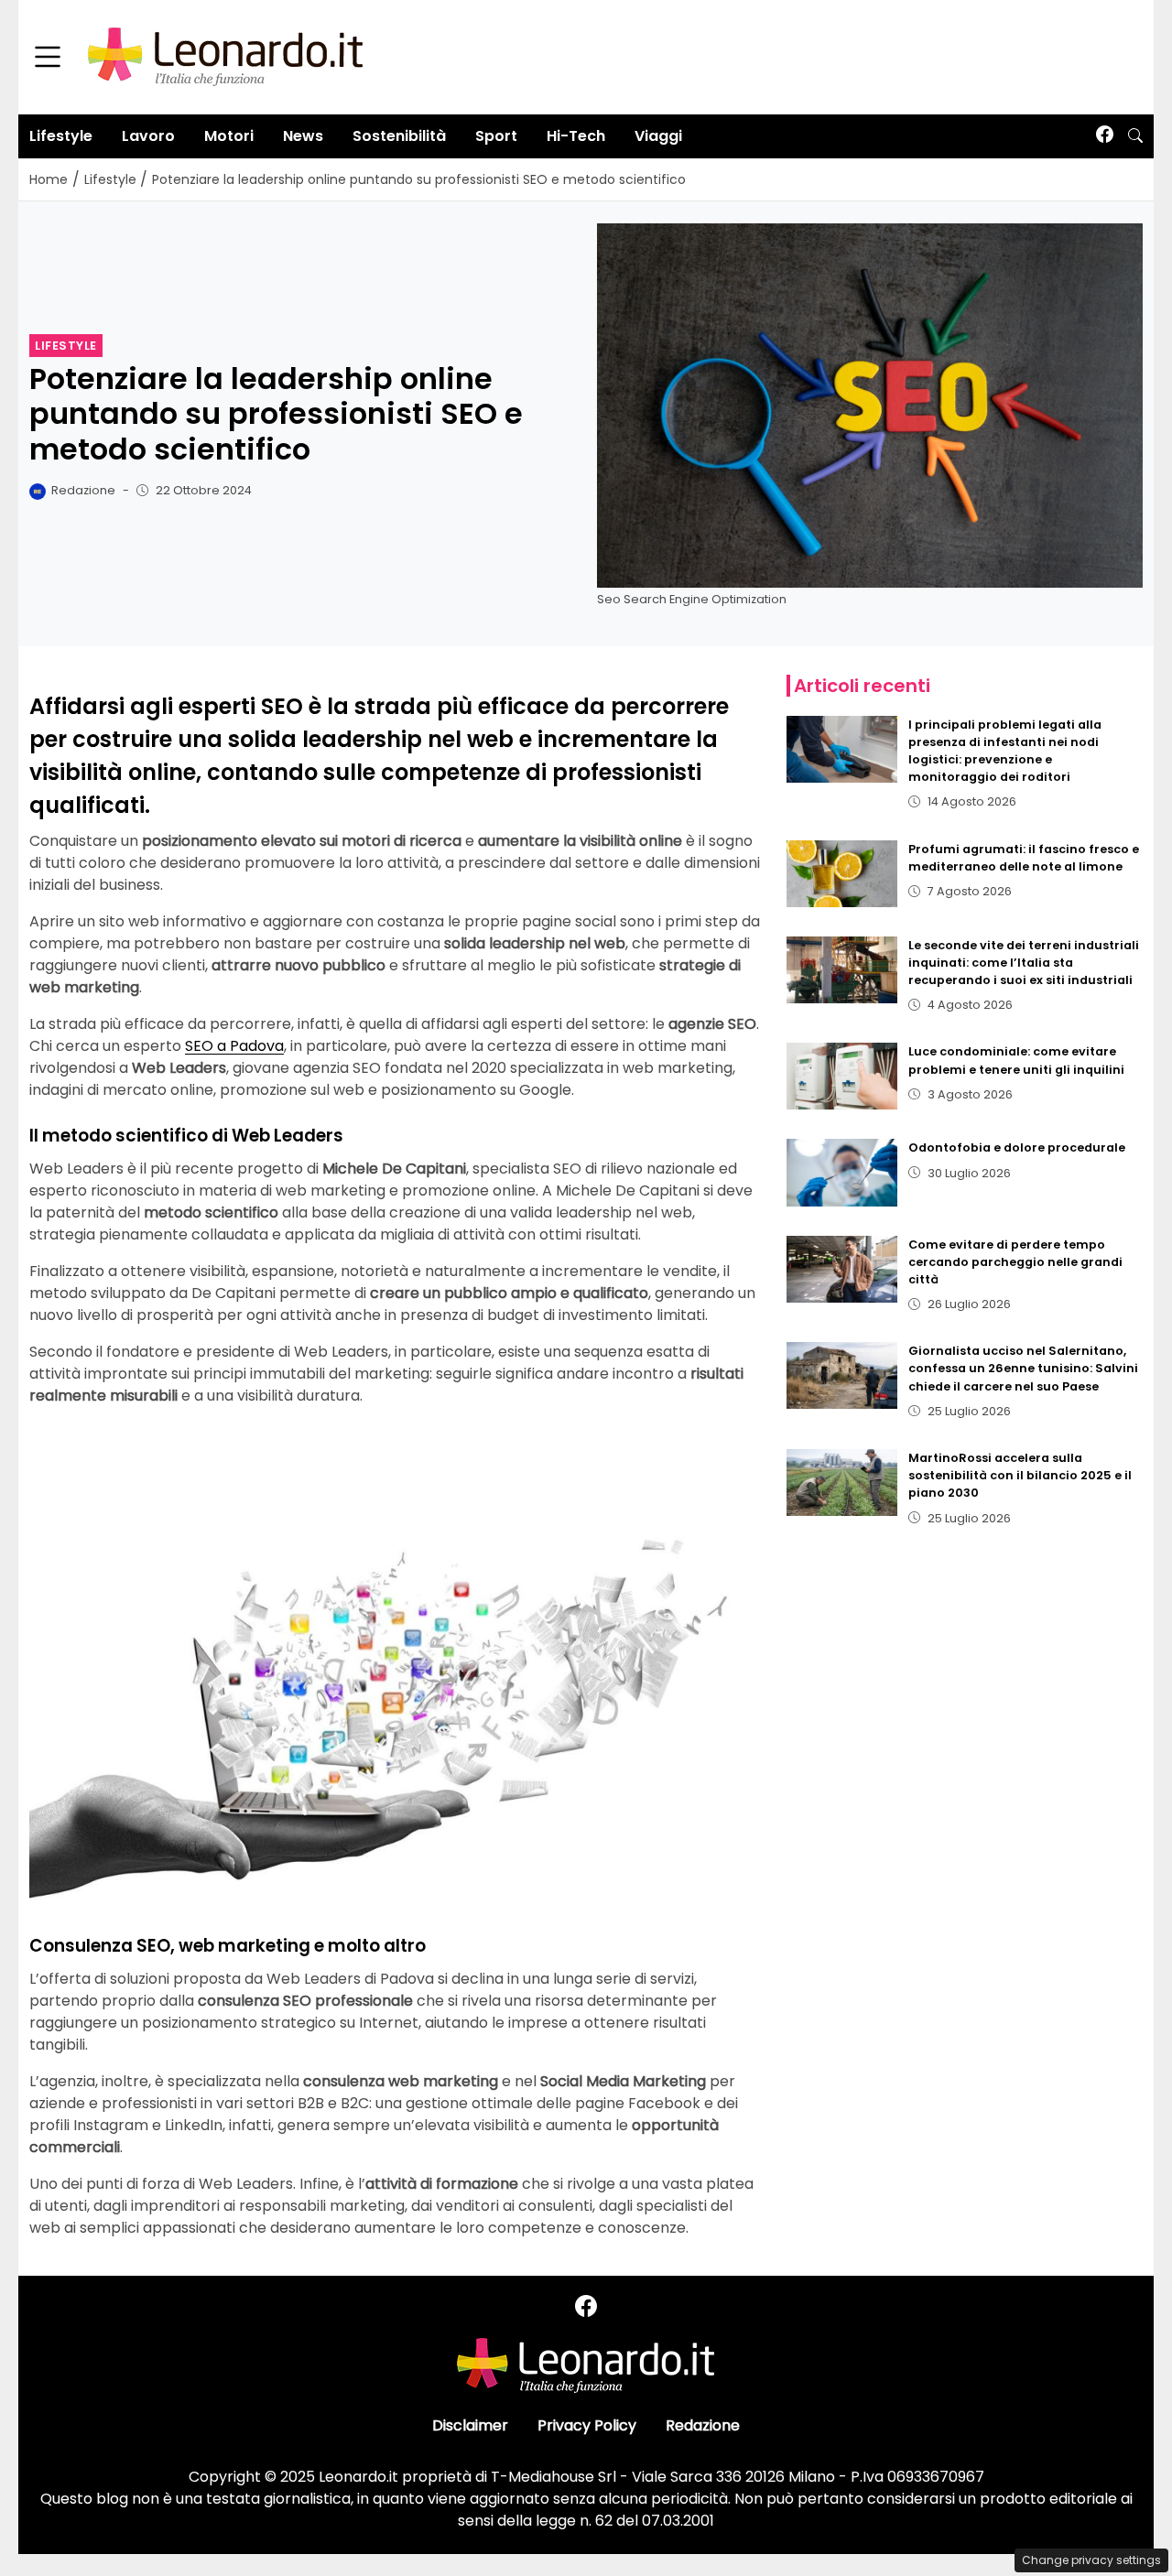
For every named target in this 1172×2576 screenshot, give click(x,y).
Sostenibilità (399, 136)
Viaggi (658, 136)
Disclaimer (470, 2425)
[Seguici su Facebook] (1105, 136)
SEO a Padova (234, 1046)
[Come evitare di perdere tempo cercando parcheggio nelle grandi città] (842, 1269)
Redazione (703, 2425)
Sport (496, 136)
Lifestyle (61, 136)
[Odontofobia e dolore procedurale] (842, 1172)
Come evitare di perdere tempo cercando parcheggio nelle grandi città (1015, 1262)
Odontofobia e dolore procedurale (1017, 1147)
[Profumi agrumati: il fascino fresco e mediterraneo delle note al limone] (842, 874)
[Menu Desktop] (48, 58)
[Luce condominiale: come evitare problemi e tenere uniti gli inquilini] (842, 1076)
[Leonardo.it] (225, 56)
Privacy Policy (587, 2425)
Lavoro (148, 136)
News (303, 136)
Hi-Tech (576, 136)
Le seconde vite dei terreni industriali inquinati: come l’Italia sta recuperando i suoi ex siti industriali (1024, 963)
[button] (1135, 136)
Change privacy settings (1091, 2560)
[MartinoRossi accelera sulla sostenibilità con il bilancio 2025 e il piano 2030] (842, 1483)
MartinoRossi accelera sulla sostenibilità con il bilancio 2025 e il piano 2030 (1020, 1475)
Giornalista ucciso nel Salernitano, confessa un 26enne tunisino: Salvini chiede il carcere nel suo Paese (1023, 1368)
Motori (229, 136)
